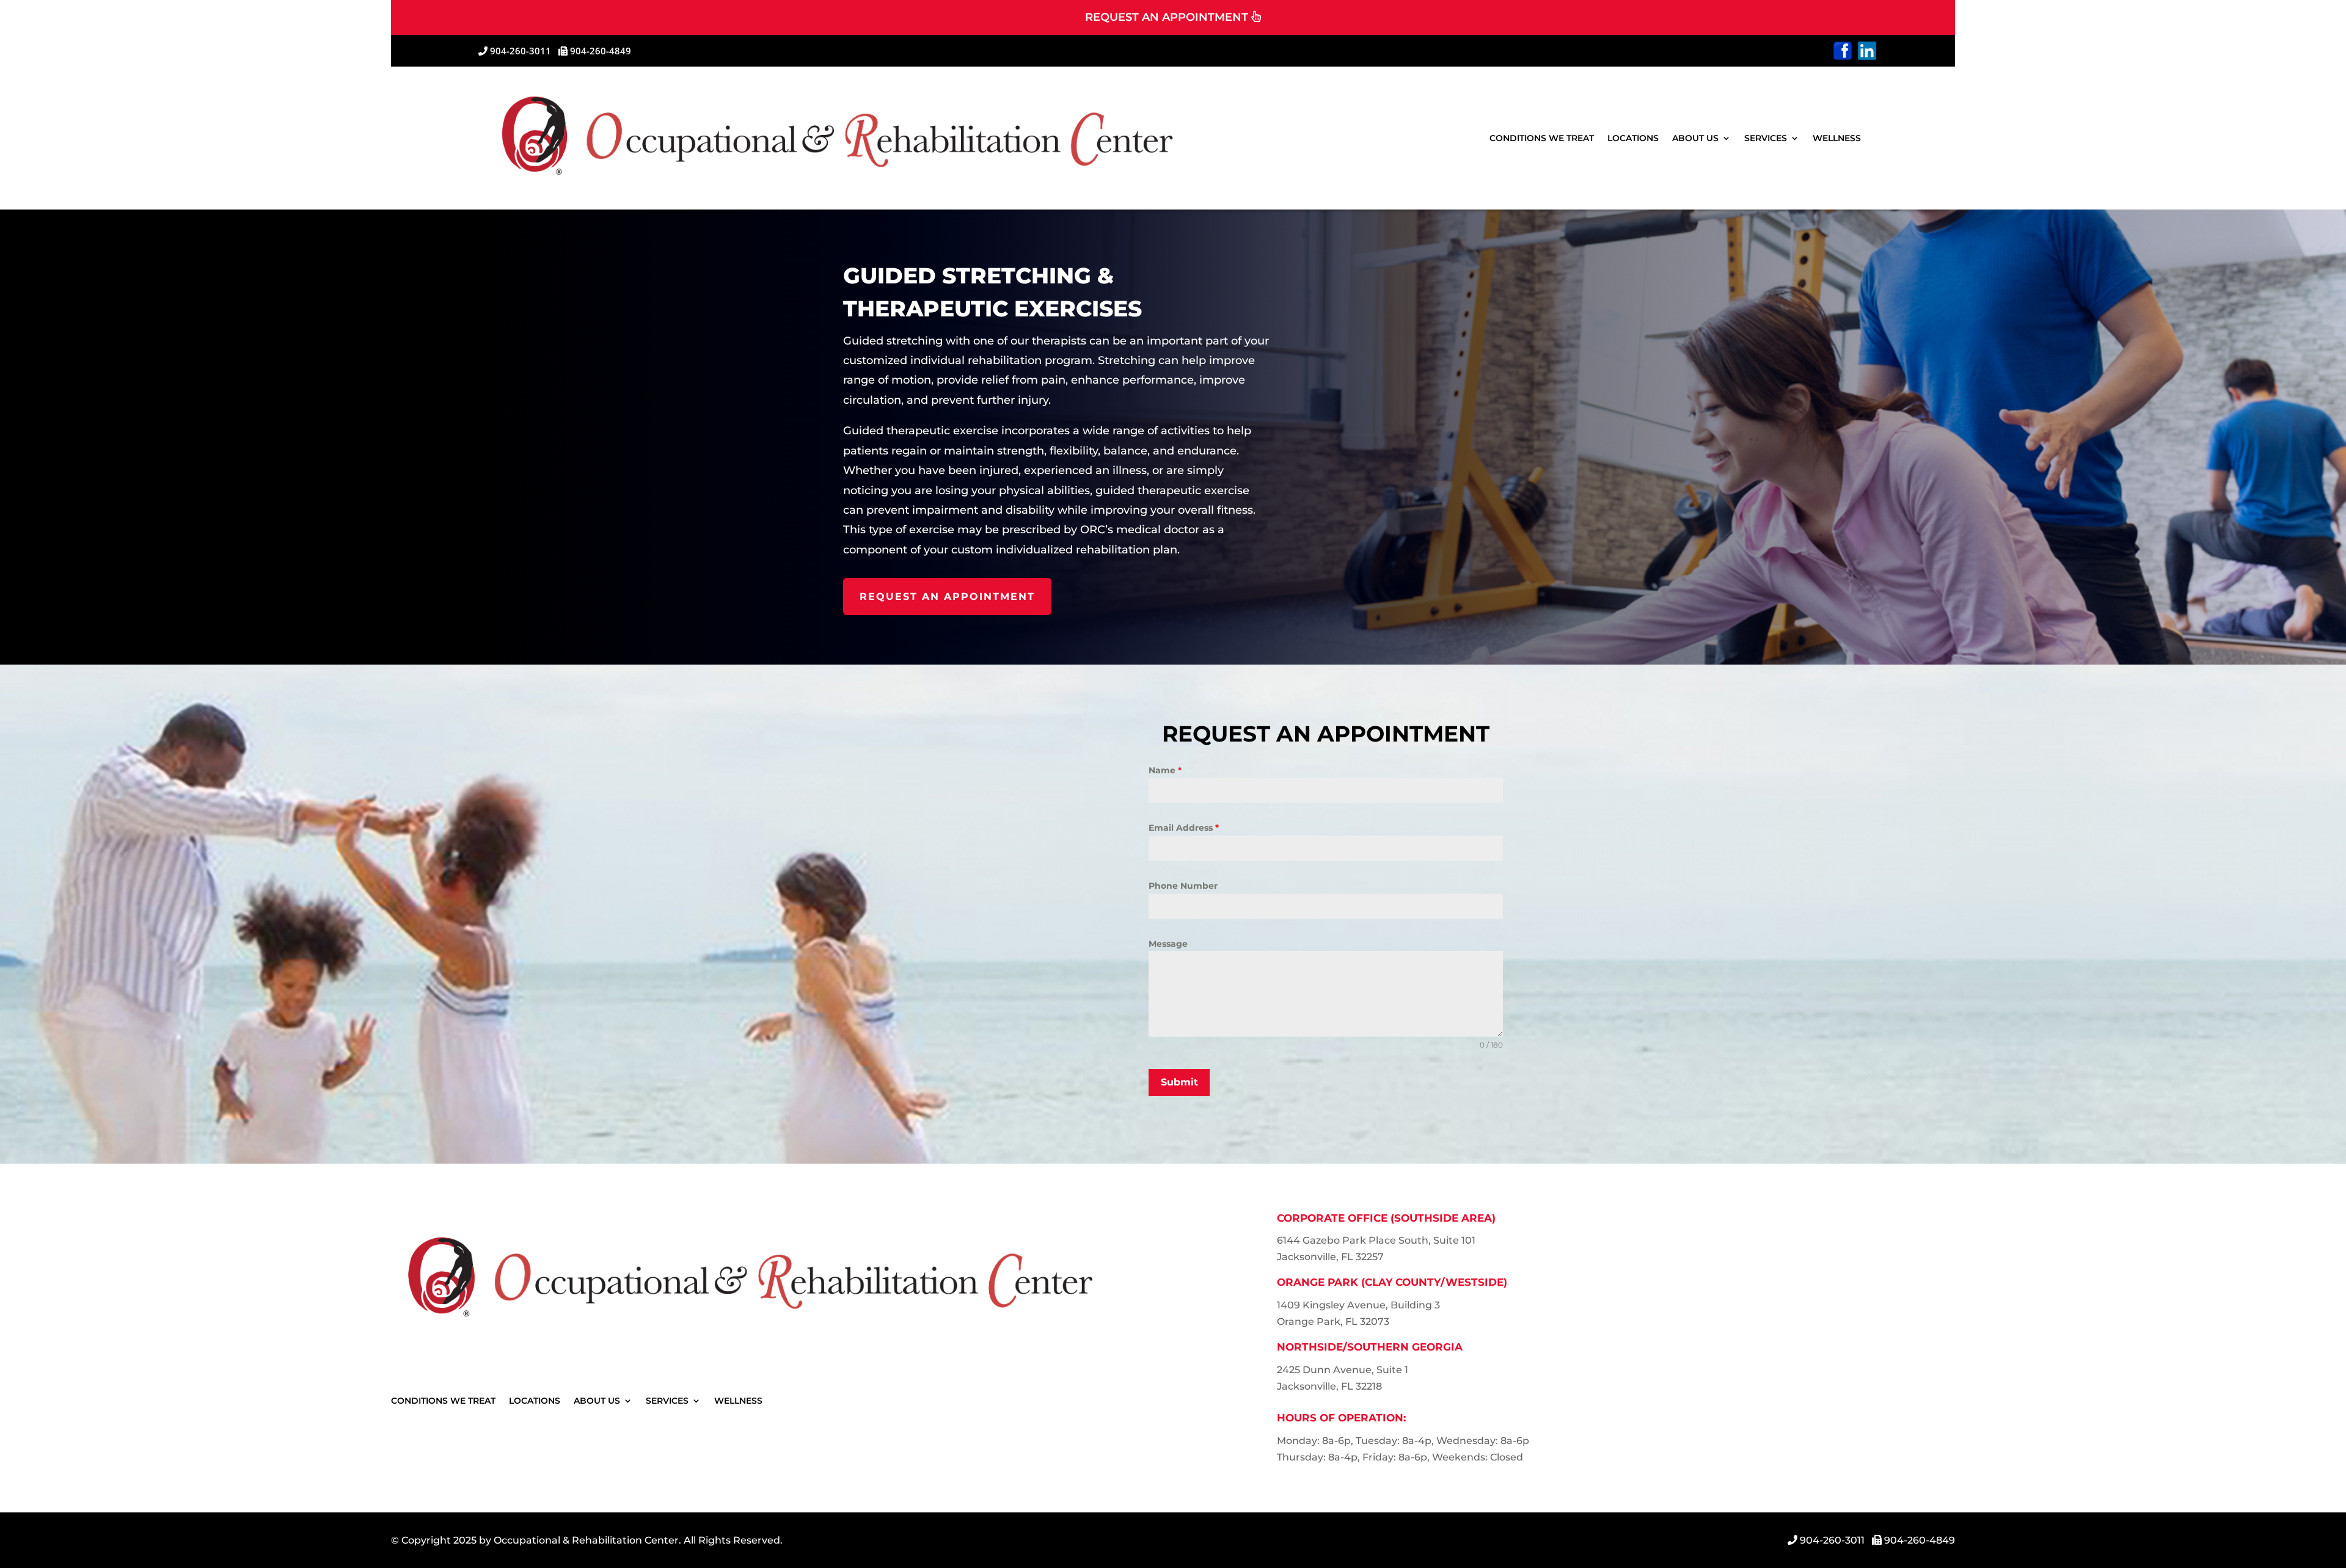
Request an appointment (947, 596)
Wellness (1837, 138)
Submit (1179, 1082)
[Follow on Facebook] (1843, 51)
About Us (1695, 138)
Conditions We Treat (1542, 138)
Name (1165, 770)
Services (1766, 138)
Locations (1633, 138)
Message (1168, 944)
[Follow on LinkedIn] (1867, 51)
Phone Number (1183, 886)
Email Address (1184, 828)
